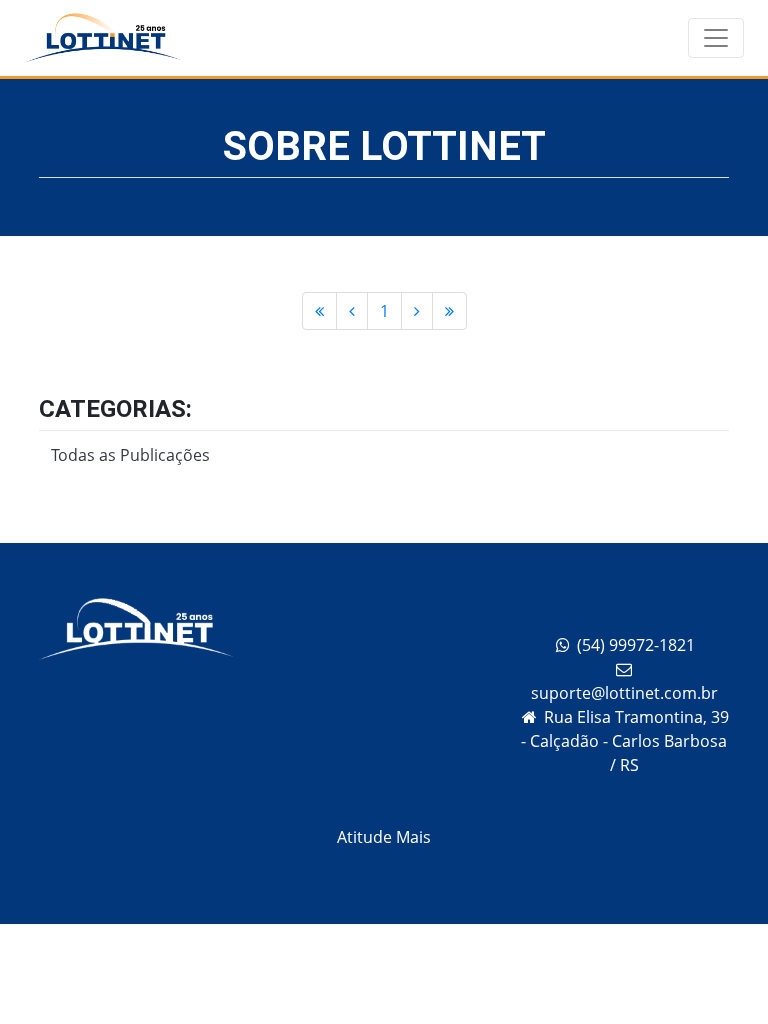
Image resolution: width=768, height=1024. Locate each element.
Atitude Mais (384, 837)
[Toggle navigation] (716, 38)
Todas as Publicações (130, 455)
